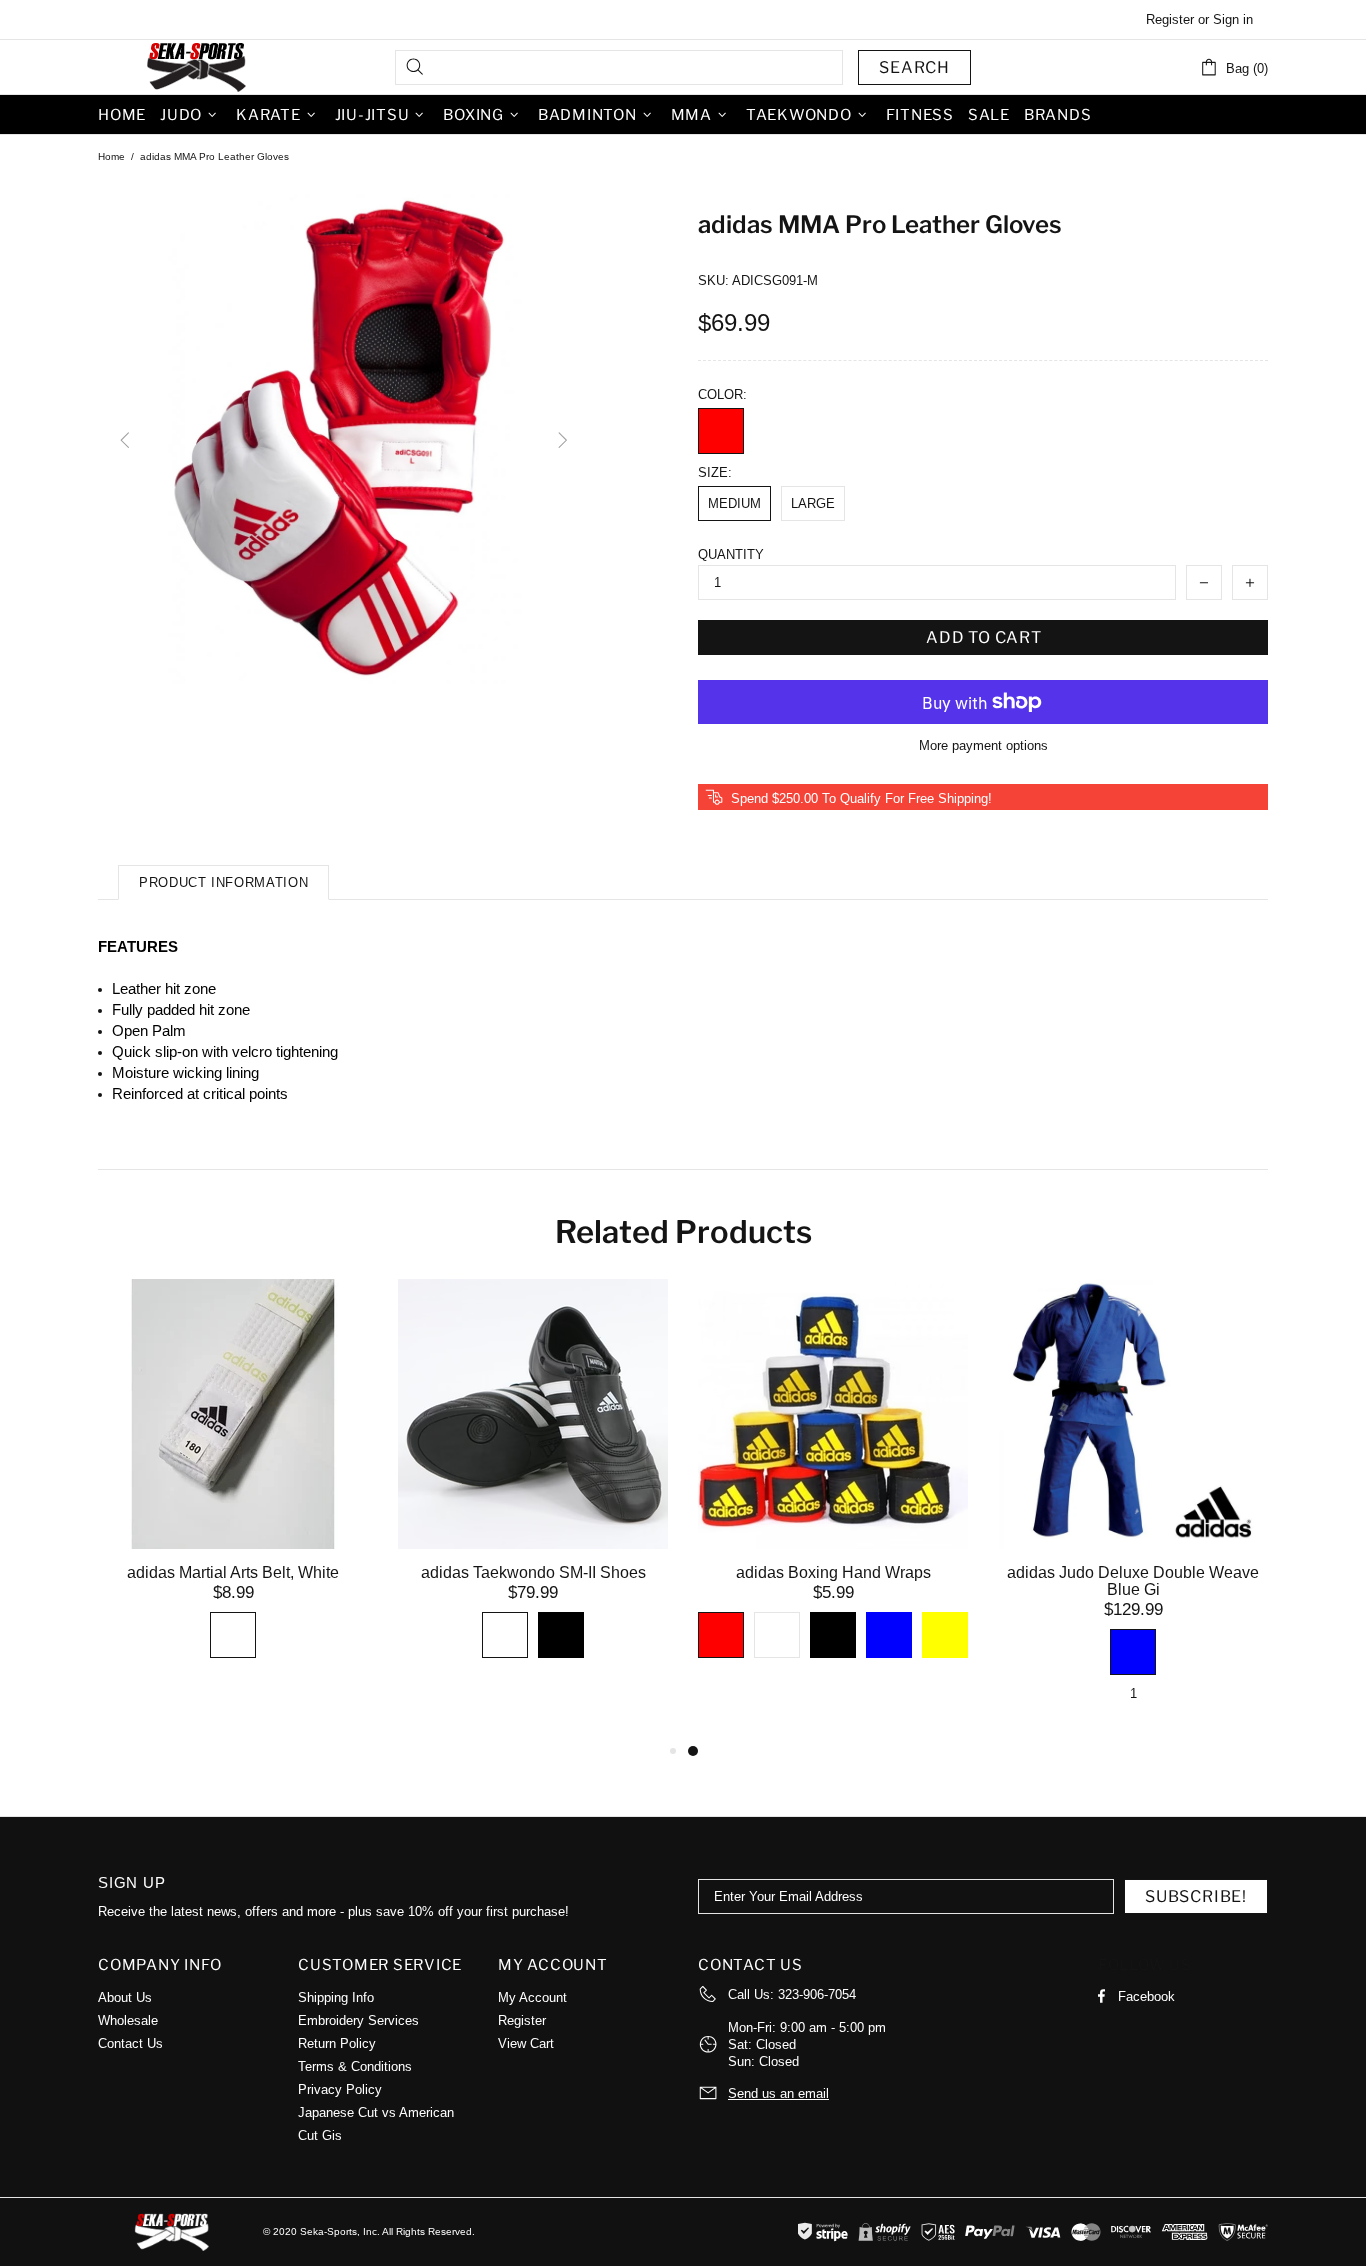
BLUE (889, 1635)
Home (111, 156)
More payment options (983, 745)
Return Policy (337, 2043)
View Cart (526, 2043)
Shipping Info (336, 1997)
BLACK (561, 1635)
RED (721, 431)
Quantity (731, 554)
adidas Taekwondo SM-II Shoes (533, 1572)
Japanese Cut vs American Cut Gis (376, 2124)
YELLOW (945, 1635)
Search (914, 67)
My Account (532, 1997)
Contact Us (130, 2043)
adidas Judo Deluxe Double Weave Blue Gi (1133, 1581)
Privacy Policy (340, 2089)
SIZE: (715, 472)
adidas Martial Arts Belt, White (233, 1572)
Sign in (1233, 19)
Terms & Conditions (355, 2066)
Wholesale (128, 2020)
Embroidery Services (358, 2020)
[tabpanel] (833, 1492)
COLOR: (722, 394)
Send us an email (778, 2093)
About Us (125, 1997)
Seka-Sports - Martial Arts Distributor (198, 67)
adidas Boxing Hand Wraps (833, 1572)
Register (1170, 19)
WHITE (233, 1635)
